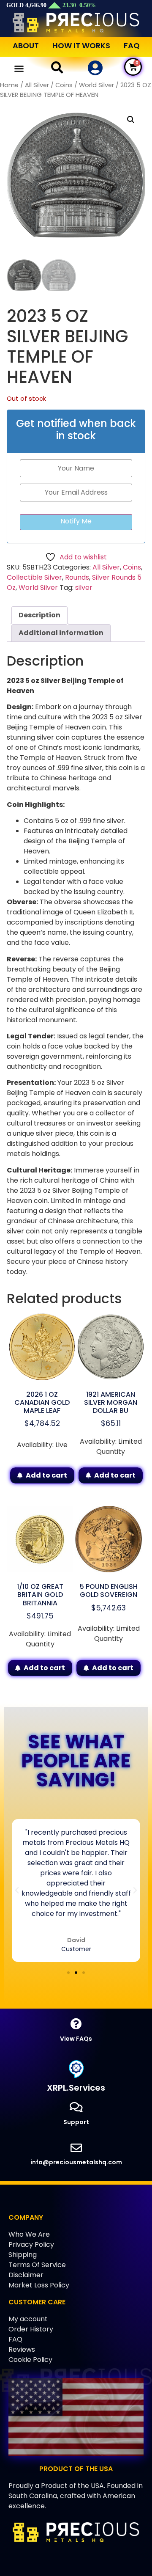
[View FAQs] (76, 2024)
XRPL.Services (76, 2088)
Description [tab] (39, 615)
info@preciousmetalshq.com (76, 2162)
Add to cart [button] (46, 1475)
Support (76, 2122)
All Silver (37, 85)
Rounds (77, 577)
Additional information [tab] (61, 633)
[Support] (76, 2107)
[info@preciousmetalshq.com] (76, 2148)
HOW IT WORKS (81, 45)
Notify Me (76, 521)
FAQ (132, 45)
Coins (64, 85)
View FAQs (76, 2039)
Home (9, 85)
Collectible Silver (34, 577)
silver (84, 588)
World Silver (96, 85)
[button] (19, 69)
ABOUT (26, 45)
